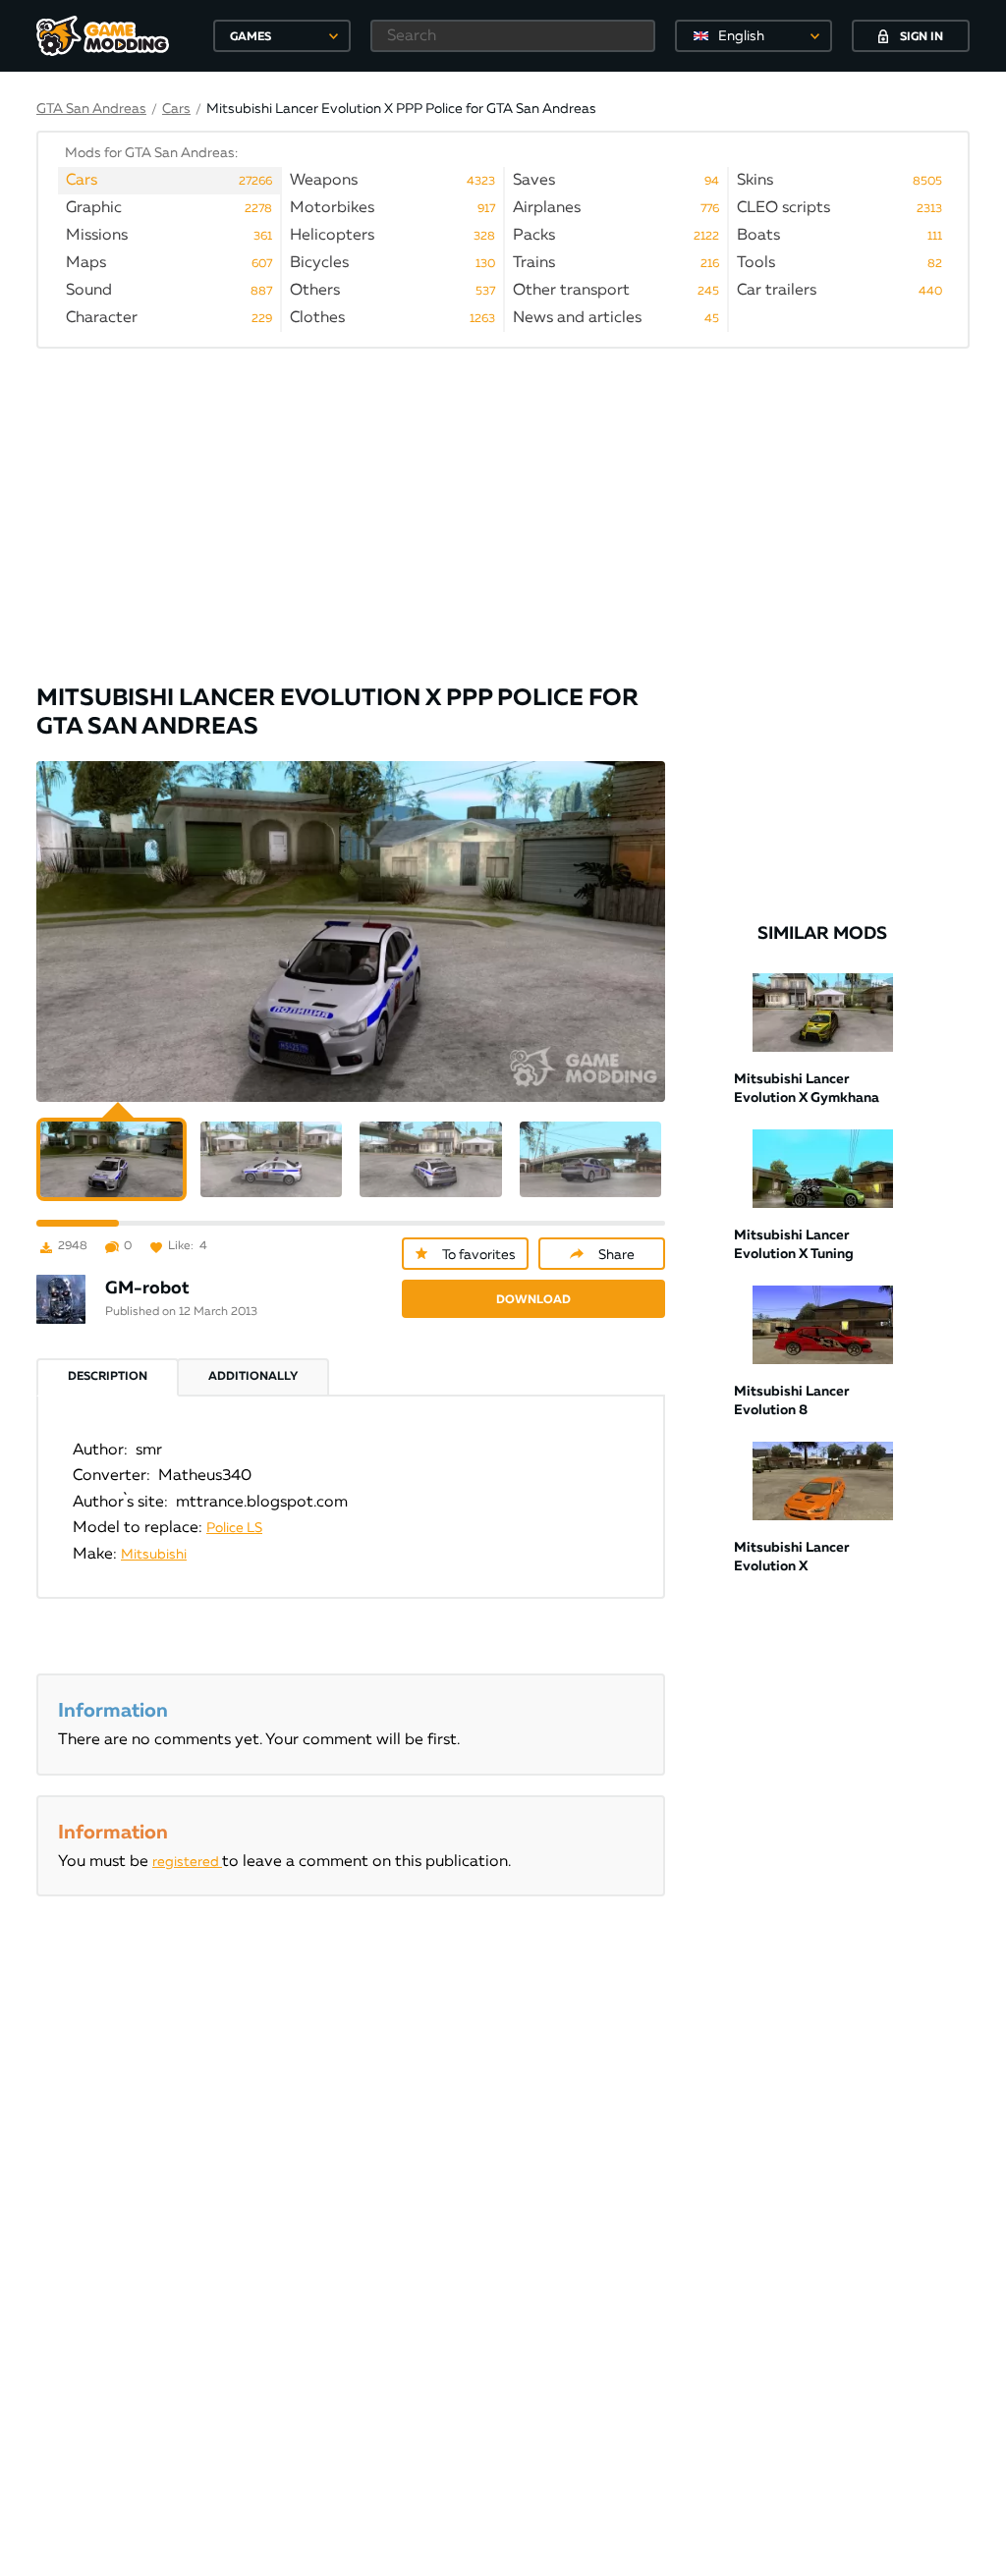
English (741, 36)
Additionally (253, 1377)
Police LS (234, 1528)
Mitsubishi (154, 1555)
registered (187, 1862)
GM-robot (147, 1288)
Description (108, 1377)
